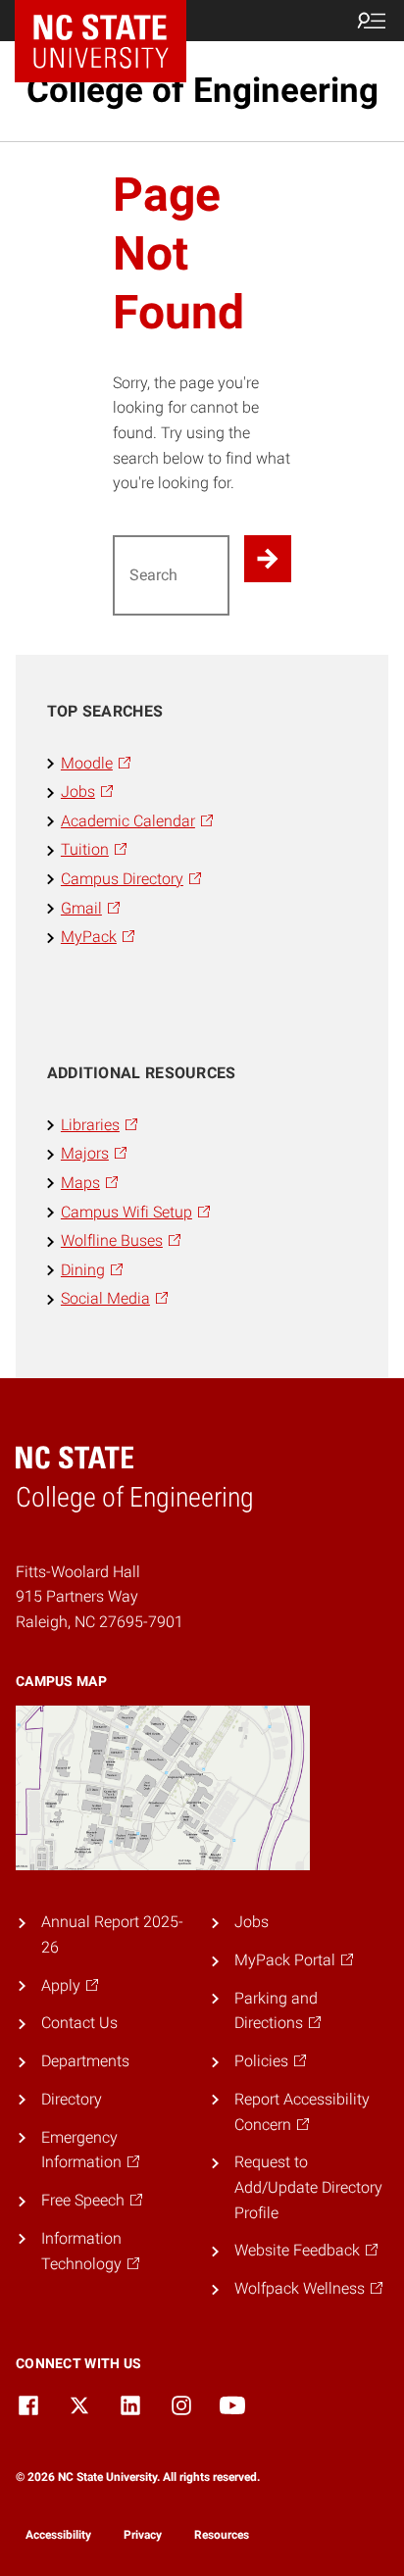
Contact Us (79, 2023)
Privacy (143, 2535)
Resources (222, 2535)
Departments (85, 2061)
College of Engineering (202, 91)
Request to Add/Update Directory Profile (308, 2187)
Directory (72, 2099)
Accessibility (58, 2535)
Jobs (252, 1922)
